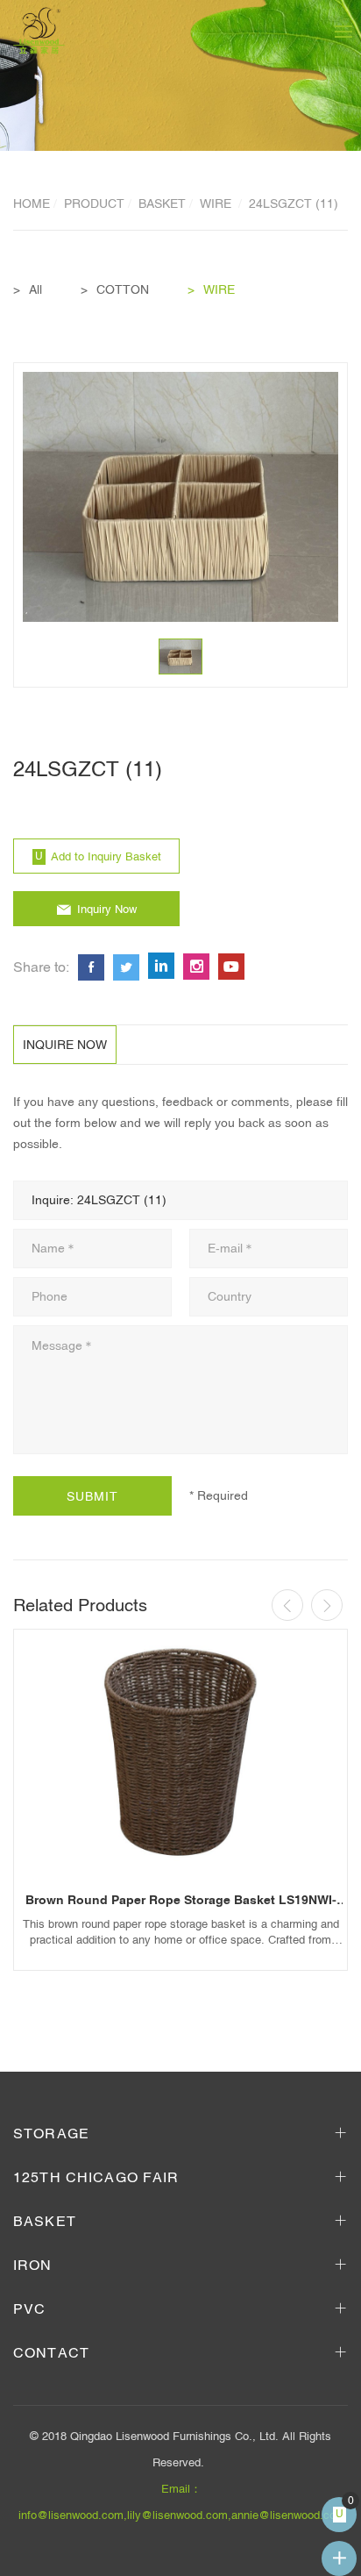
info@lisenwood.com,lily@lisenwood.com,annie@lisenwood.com (182, 2515)
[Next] (327, 1605)
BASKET (162, 203)
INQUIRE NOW (65, 1045)
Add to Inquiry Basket (106, 856)
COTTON (123, 289)
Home (32, 203)
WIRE (217, 203)
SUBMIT (92, 1496)
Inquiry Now (107, 909)
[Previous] (287, 1605)
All (35, 289)
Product (94, 203)
